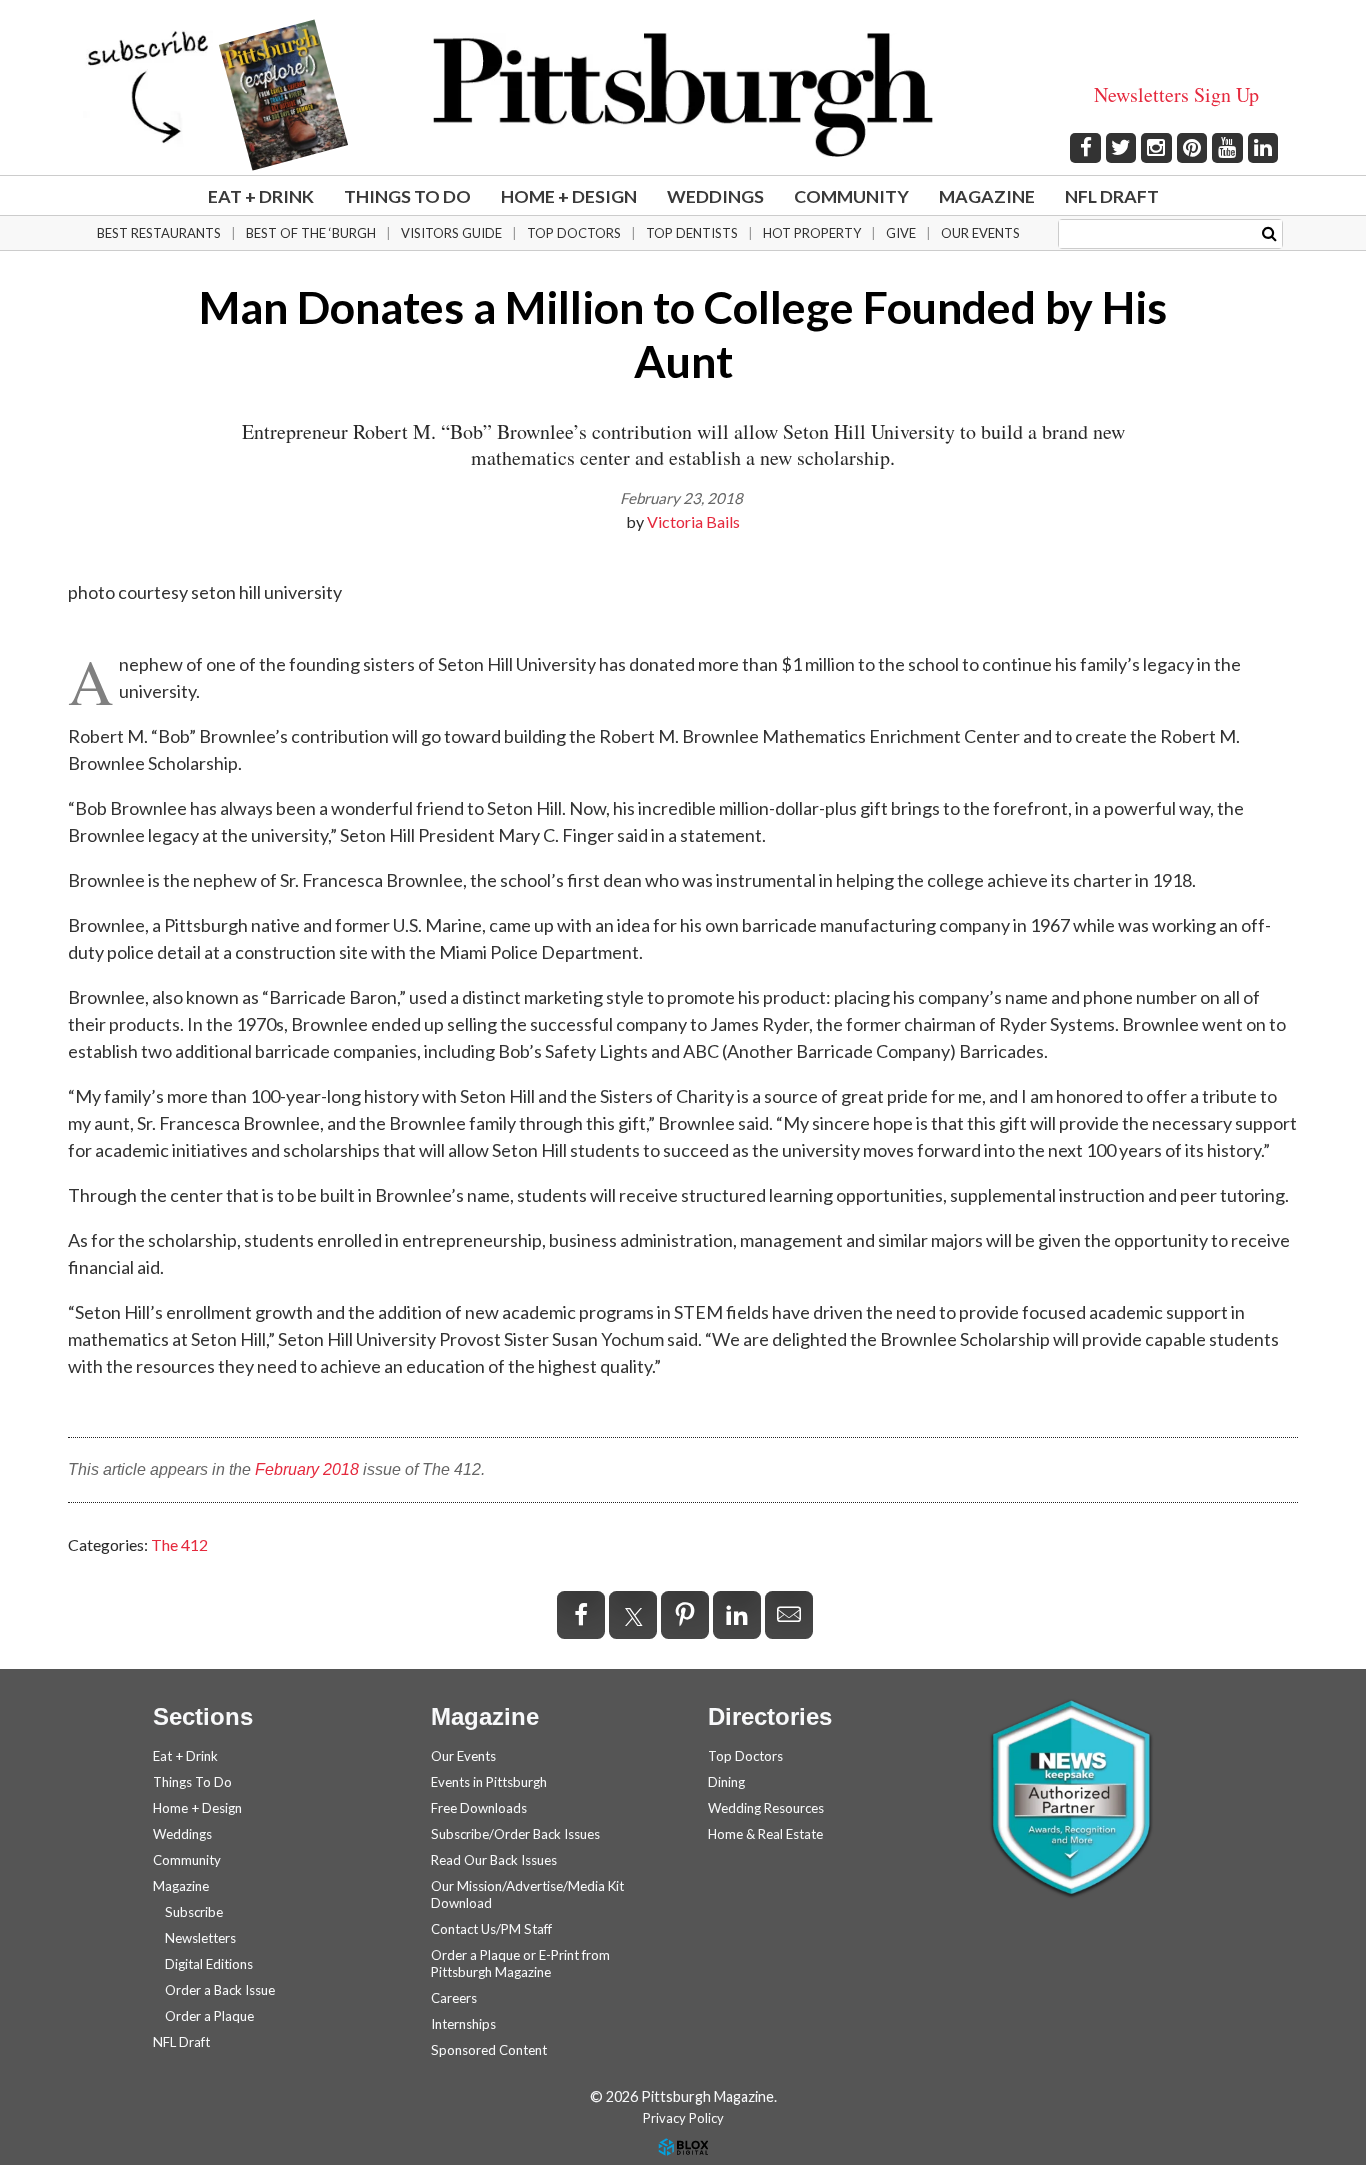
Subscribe (194, 1912)
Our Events (980, 233)
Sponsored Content (489, 2050)
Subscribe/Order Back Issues (515, 1834)
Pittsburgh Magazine (683, 95)
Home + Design (569, 196)
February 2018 (307, 1469)
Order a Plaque (209, 2016)
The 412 (179, 1544)
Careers (454, 1998)
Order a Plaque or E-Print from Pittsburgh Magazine (520, 1963)
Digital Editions (209, 1964)
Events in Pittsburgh (489, 1782)
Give (901, 233)
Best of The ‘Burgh (311, 233)
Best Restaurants (159, 233)
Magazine (987, 196)
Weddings (715, 196)
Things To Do (407, 196)
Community (851, 196)
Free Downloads (479, 1808)
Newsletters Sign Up (1176, 94)
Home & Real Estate (765, 1834)
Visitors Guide (451, 233)
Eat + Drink (261, 196)
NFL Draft (1112, 196)
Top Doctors (574, 233)
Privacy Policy (683, 2118)
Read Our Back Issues (494, 1860)
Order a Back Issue (220, 1990)
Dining (726, 1782)
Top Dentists (692, 233)
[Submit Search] (1269, 232)
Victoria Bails (693, 521)
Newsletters (200, 1938)
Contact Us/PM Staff (491, 1929)
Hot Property (812, 233)
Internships (463, 2024)
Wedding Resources (766, 1808)
